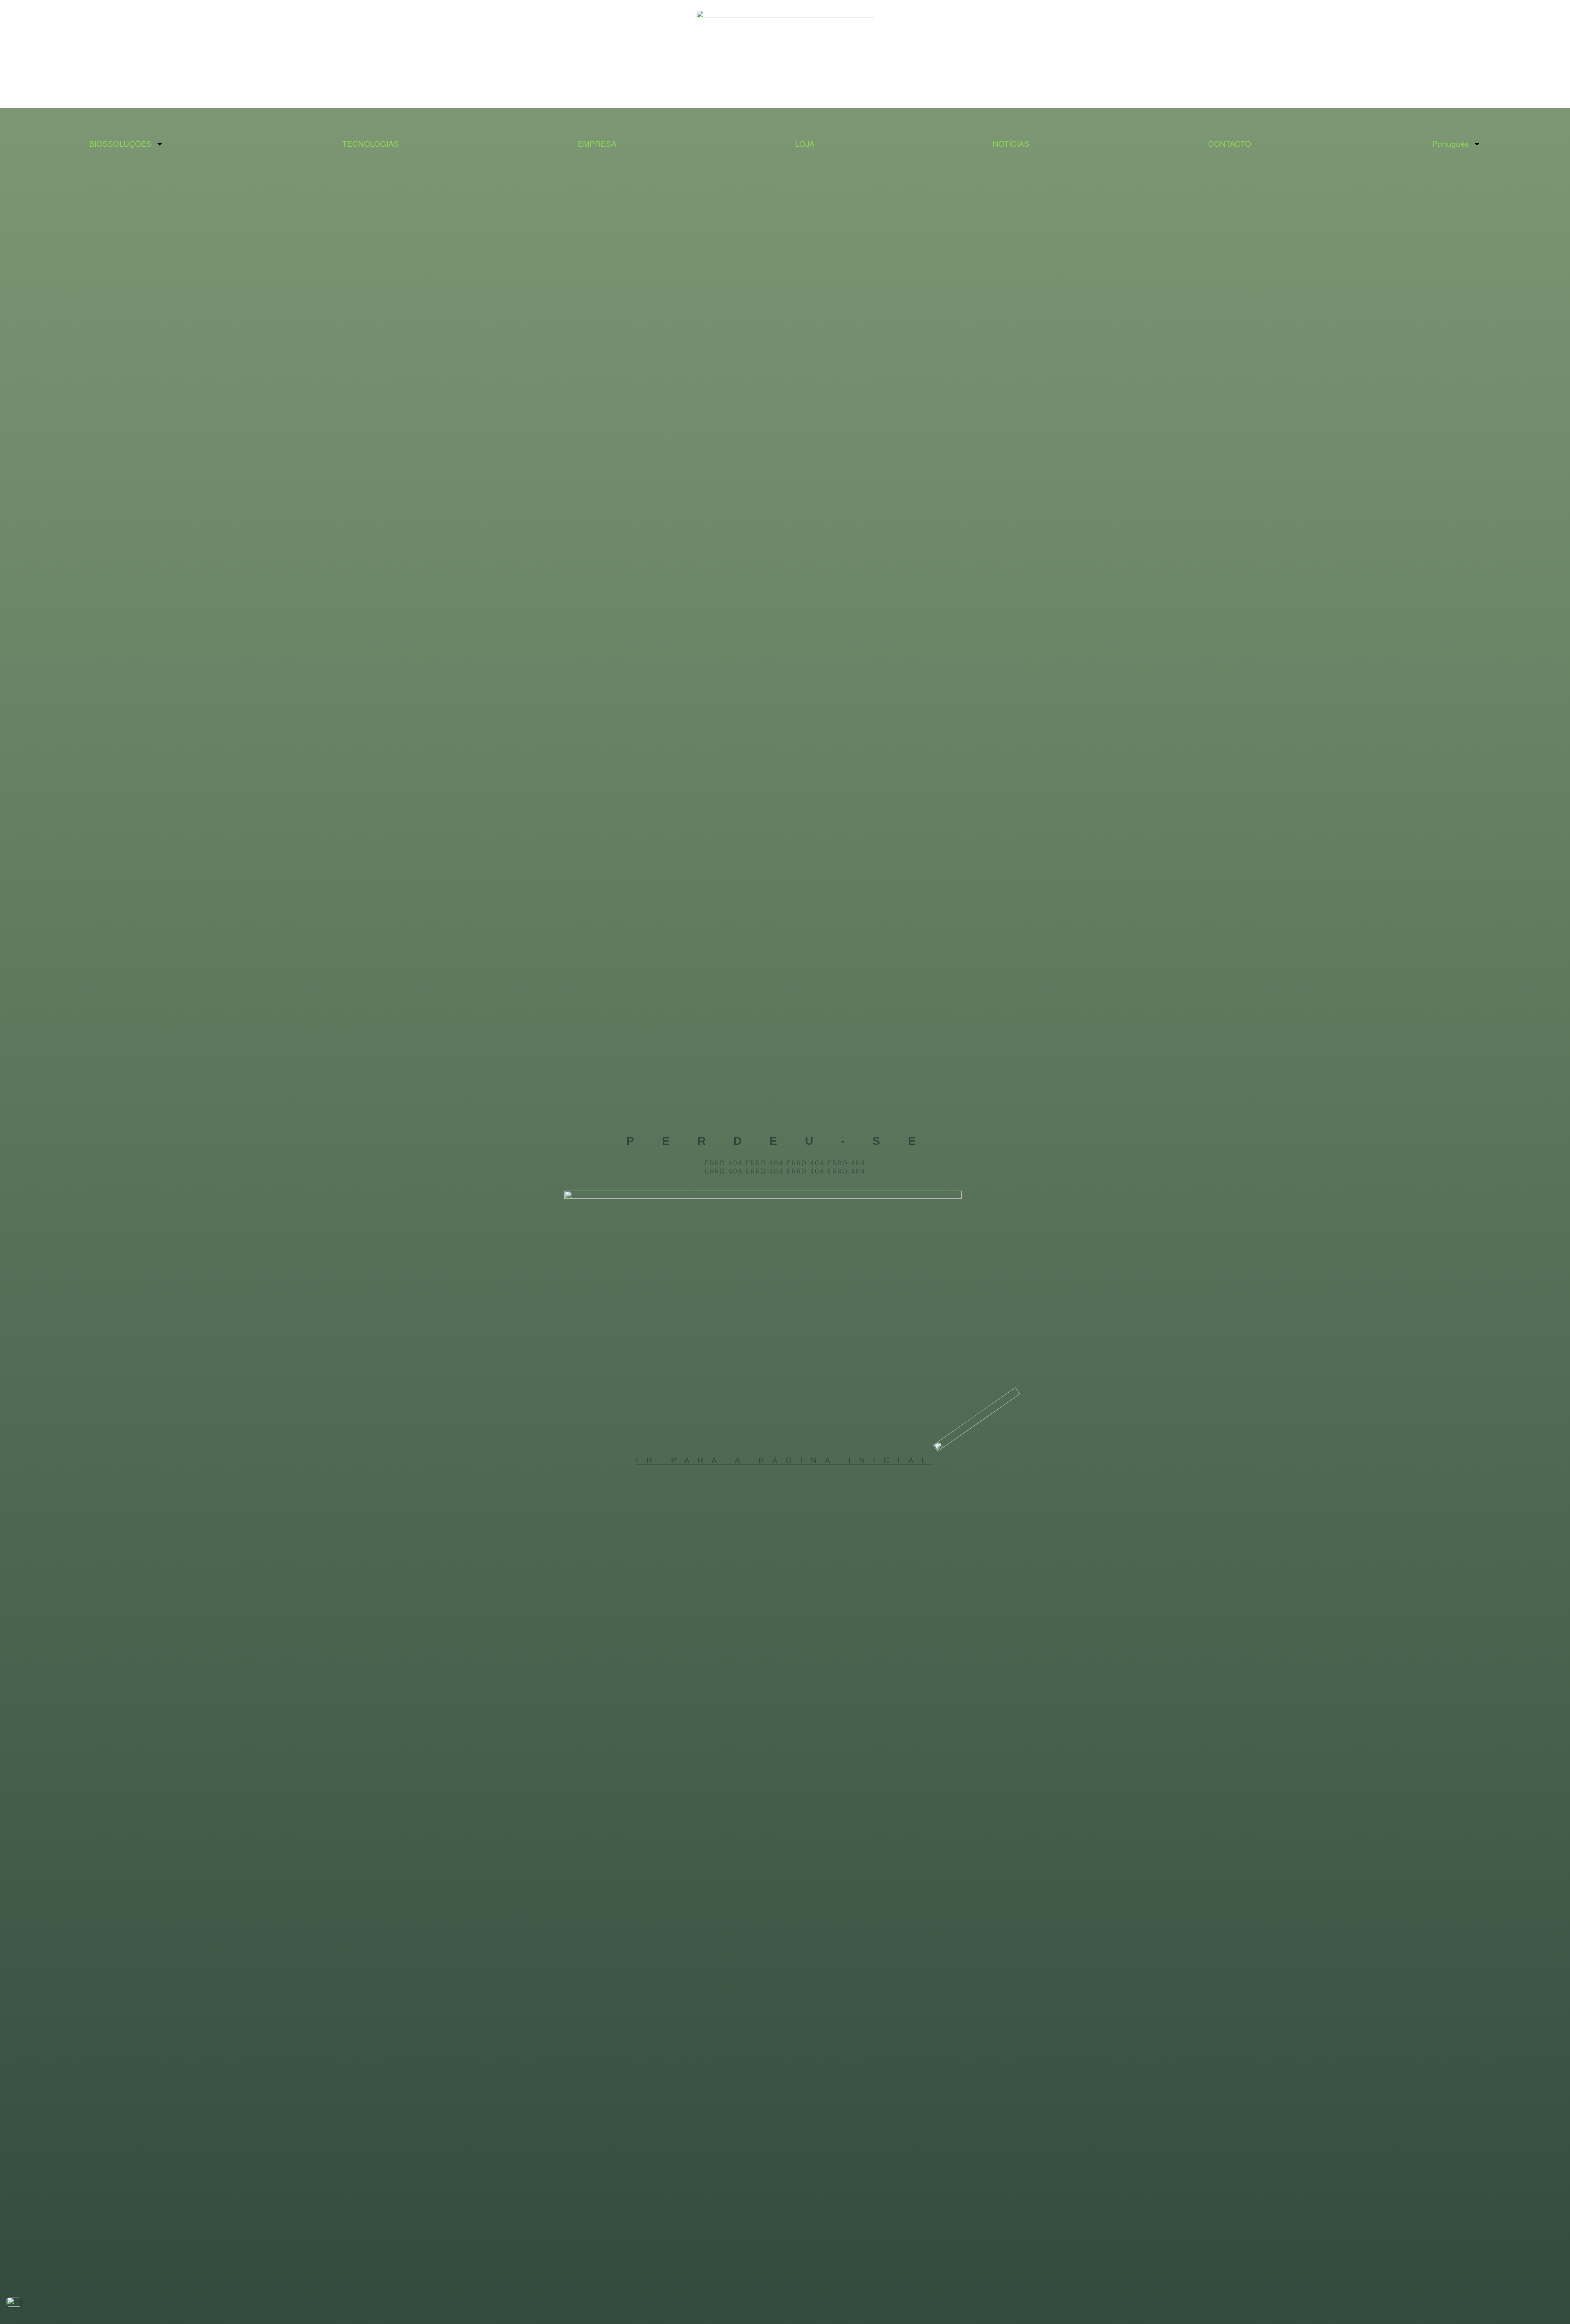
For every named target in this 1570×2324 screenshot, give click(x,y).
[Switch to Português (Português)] (14, 2302)
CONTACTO (1230, 143)
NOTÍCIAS (1011, 143)
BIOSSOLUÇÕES (120, 143)
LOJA (805, 143)
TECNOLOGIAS (371, 143)
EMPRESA (597, 143)
